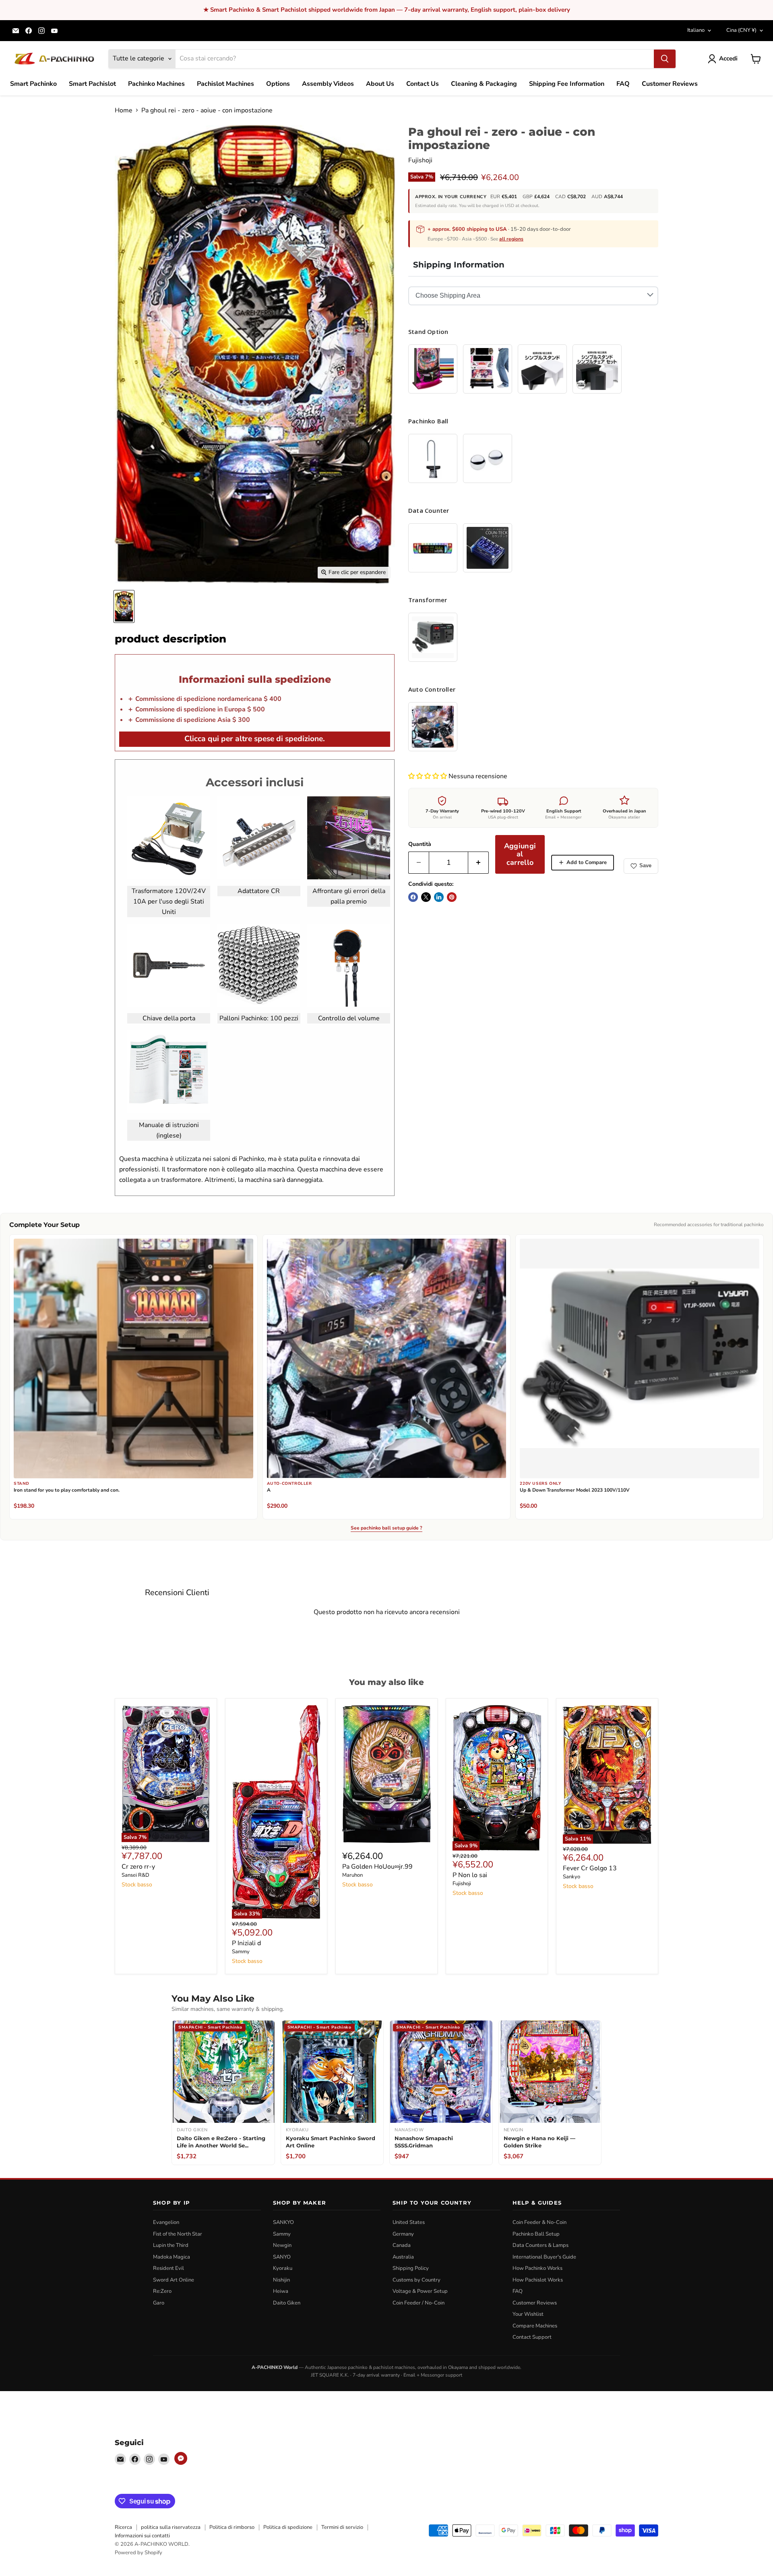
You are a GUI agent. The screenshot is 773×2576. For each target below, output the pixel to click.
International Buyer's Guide (544, 2257)
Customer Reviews (670, 84)
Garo (159, 2303)
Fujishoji (420, 160)
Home (124, 110)
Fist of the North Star (178, 2234)
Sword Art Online (174, 2280)
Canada (402, 2245)
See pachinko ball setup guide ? (386, 1528)
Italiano (696, 30)
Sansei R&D (135, 1875)
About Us (380, 84)
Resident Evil (168, 2268)
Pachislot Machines (225, 84)
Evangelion (166, 2222)
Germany (403, 2234)
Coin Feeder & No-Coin (539, 2222)
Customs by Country (416, 2280)
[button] (428, 776)
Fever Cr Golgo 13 (590, 1868)
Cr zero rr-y (138, 1867)
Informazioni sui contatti (142, 2536)
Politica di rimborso (232, 2527)
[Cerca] (665, 59)
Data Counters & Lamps (540, 2245)
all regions (511, 239)
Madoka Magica (172, 2257)
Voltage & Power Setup (420, 2291)
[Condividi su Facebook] (413, 897)
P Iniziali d (246, 1943)
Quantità (420, 844)
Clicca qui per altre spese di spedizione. (255, 739)
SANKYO (283, 2222)
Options (278, 84)
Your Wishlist (528, 2314)
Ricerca (123, 2527)
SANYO (282, 2257)
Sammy (241, 1952)
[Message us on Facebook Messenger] (181, 2458)
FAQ (623, 84)
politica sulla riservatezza (171, 2527)
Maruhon (352, 1875)
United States (409, 2222)
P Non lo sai (470, 1875)
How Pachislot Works (538, 2280)
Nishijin (281, 2280)
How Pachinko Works (537, 2268)
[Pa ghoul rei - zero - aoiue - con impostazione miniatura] (124, 606)
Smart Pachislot (92, 84)
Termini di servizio (342, 2527)
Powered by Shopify (138, 2553)
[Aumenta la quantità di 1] (478, 863)
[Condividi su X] (426, 897)
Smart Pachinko (33, 84)
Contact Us (423, 84)
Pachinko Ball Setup (536, 2234)
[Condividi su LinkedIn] (439, 897)
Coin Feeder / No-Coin (419, 2303)
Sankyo (571, 1877)
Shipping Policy (411, 2268)
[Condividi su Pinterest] (452, 897)
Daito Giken (287, 2303)
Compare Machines (535, 2326)
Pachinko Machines (156, 84)
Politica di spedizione (288, 2527)
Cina (741, 30)
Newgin (282, 2245)
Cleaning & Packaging (484, 84)
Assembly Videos (328, 84)
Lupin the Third (171, 2245)
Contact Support (532, 2337)
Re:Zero (162, 2291)
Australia (403, 2257)
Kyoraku (283, 2268)
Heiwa (281, 2291)
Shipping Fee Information (567, 84)
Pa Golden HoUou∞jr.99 (377, 1867)
